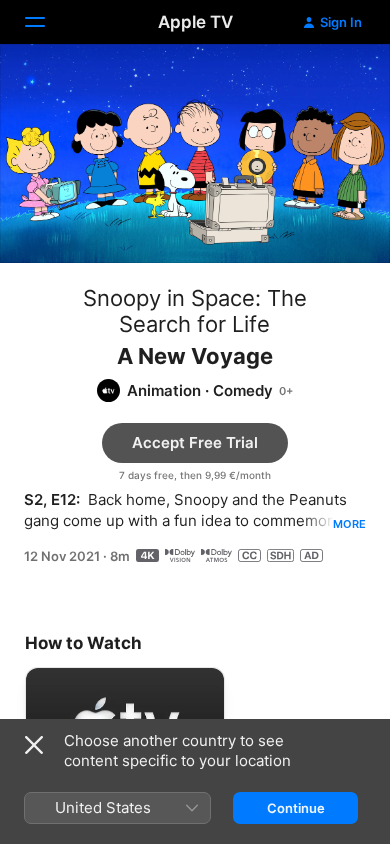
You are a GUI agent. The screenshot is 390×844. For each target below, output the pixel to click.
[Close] (34, 745)
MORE (349, 524)
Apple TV (195, 22)
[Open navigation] (47, 22)
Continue (296, 808)
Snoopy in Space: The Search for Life (195, 311)
